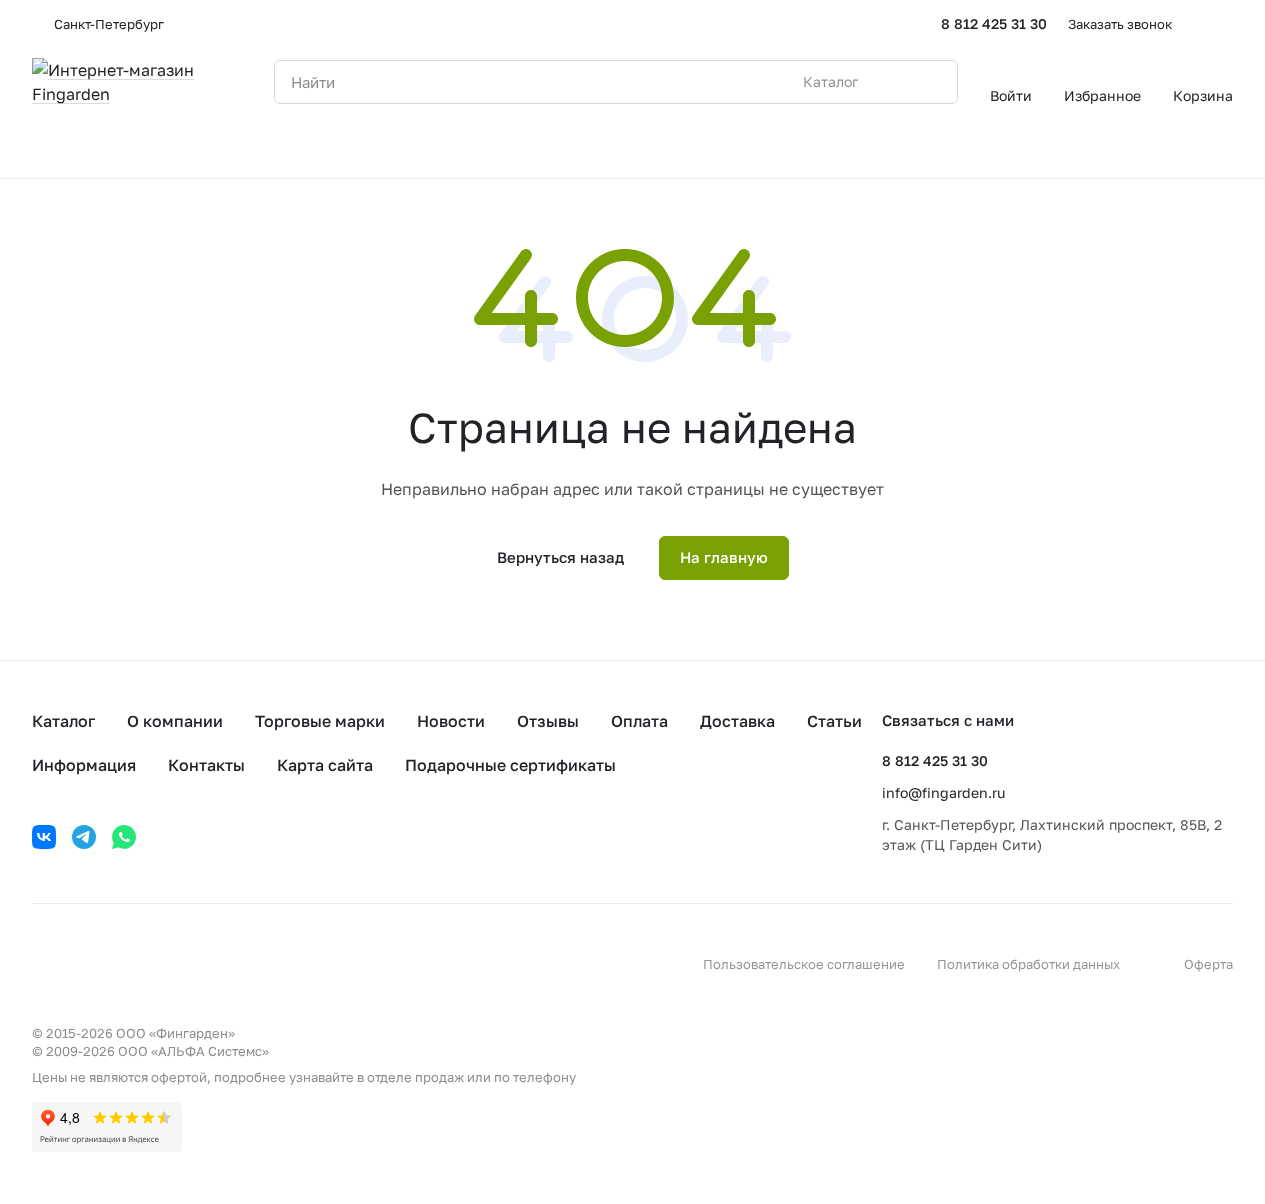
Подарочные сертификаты (510, 765)
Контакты (206, 765)
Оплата (639, 721)
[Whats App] (124, 837)
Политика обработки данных (1028, 964)
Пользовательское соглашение (804, 964)
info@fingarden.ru (943, 792)
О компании (175, 721)
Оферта (1208, 964)
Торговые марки (320, 721)
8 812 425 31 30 (994, 23)
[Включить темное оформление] (1225, 24)
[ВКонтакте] (44, 837)
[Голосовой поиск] (896, 82)
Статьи (834, 721)
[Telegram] (84, 837)
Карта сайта (325, 765)
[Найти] (932, 82)
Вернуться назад (560, 557)
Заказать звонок (1120, 24)
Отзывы (548, 721)
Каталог (63, 721)
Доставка (737, 721)
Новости (451, 721)
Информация (84, 765)
